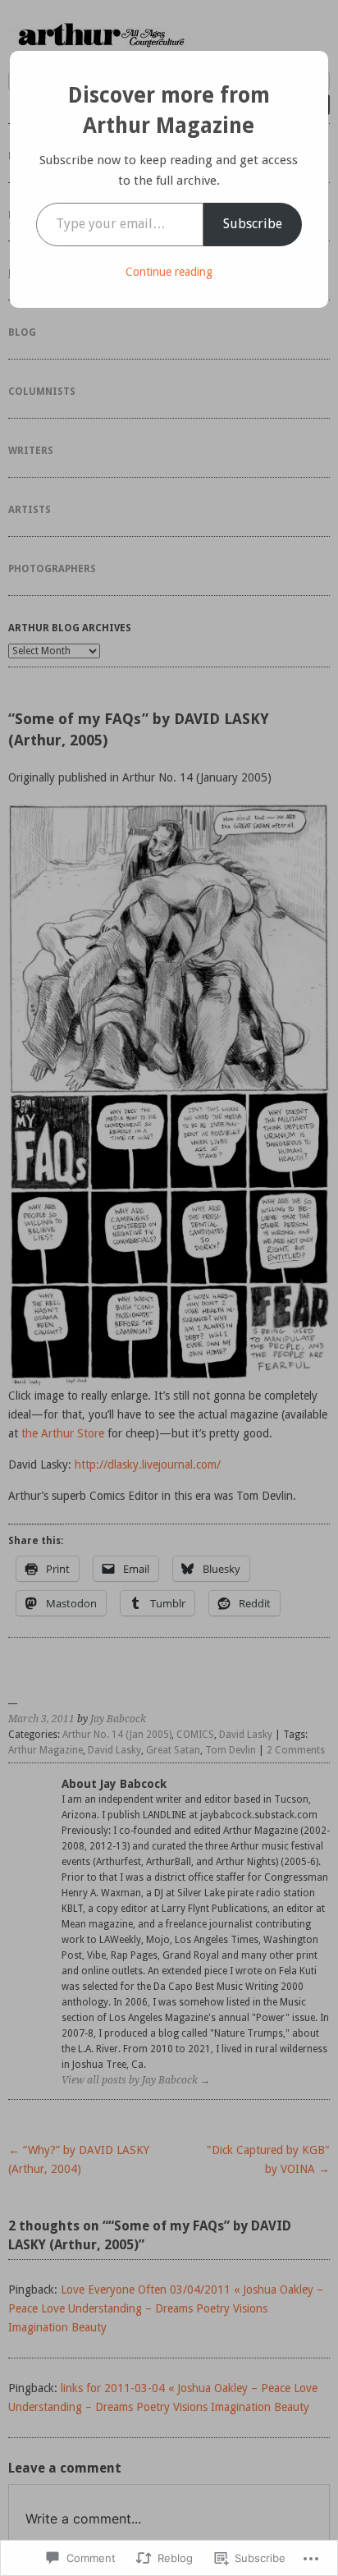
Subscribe (253, 224)
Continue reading (169, 272)
